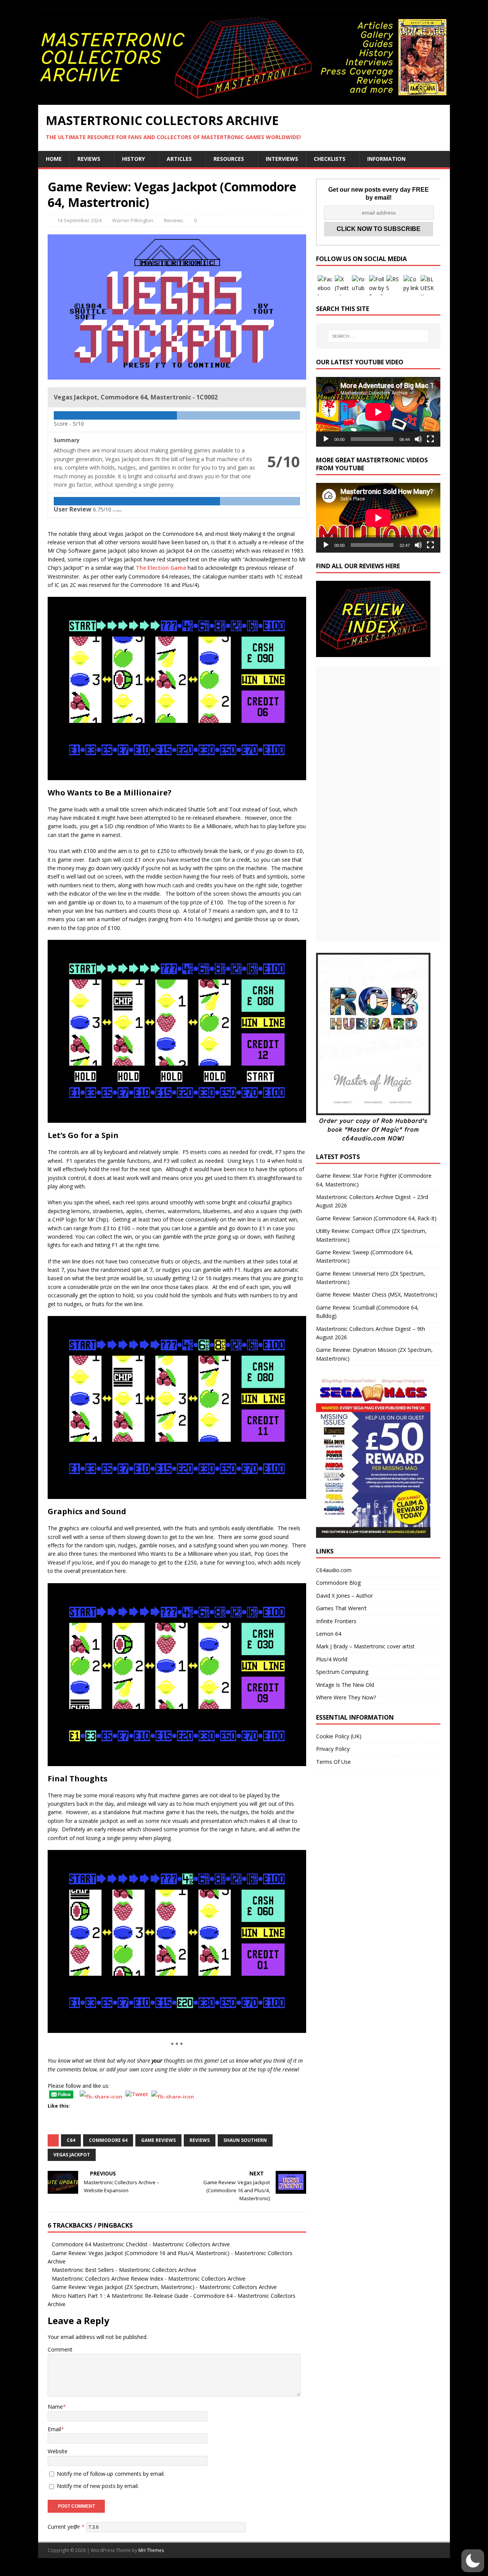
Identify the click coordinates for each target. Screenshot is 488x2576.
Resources (229, 159)
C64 (71, 2140)
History (133, 159)
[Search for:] (378, 336)
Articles (179, 159)
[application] (378, 412)
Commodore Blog (338, 1583)
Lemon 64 (329, 1634)
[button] (473, 2561)
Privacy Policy (333, 1749)
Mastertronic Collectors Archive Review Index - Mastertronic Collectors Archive (149, 2279)
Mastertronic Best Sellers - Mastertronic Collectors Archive (124, 2270)
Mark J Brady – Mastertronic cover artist (365, 1646)
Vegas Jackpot (72, 2155)
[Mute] (418, 439)
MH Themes (151, 2550)
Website (58, 2451)
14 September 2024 (79, 220)
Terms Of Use (333, 1762)
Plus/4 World (332, 1659)
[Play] (326, 439)
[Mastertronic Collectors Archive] (244, 100)
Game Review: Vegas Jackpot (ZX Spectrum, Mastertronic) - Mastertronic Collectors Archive (164, 2287)
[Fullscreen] (430, 439)
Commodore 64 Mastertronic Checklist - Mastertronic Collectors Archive (141, 2244)
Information (386, 159)
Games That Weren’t (341, 1608)
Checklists (330, 159)
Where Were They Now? (346, 1697)
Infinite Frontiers (336, 1621)
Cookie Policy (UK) (339, 1736)
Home (54, 159)
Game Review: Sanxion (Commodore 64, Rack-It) (376, 1218)
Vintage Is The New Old (345, 1685)
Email (54, 2429)
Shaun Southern (245, 2140)
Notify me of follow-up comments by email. (111, 2474)
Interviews (282, 159)
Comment (60, 2349)
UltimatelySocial (296, 2572)
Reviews (89, 159)
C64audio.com (334, 1570)
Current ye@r (66, 2527)
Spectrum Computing (342, 1672)
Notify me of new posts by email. (98, 2486)
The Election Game (161, 568)
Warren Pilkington (133, 220)
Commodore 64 (108, 2140)
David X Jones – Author (344, 1596)
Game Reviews (158, 2140)
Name (55, 2407)
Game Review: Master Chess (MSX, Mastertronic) (377, 1294)
